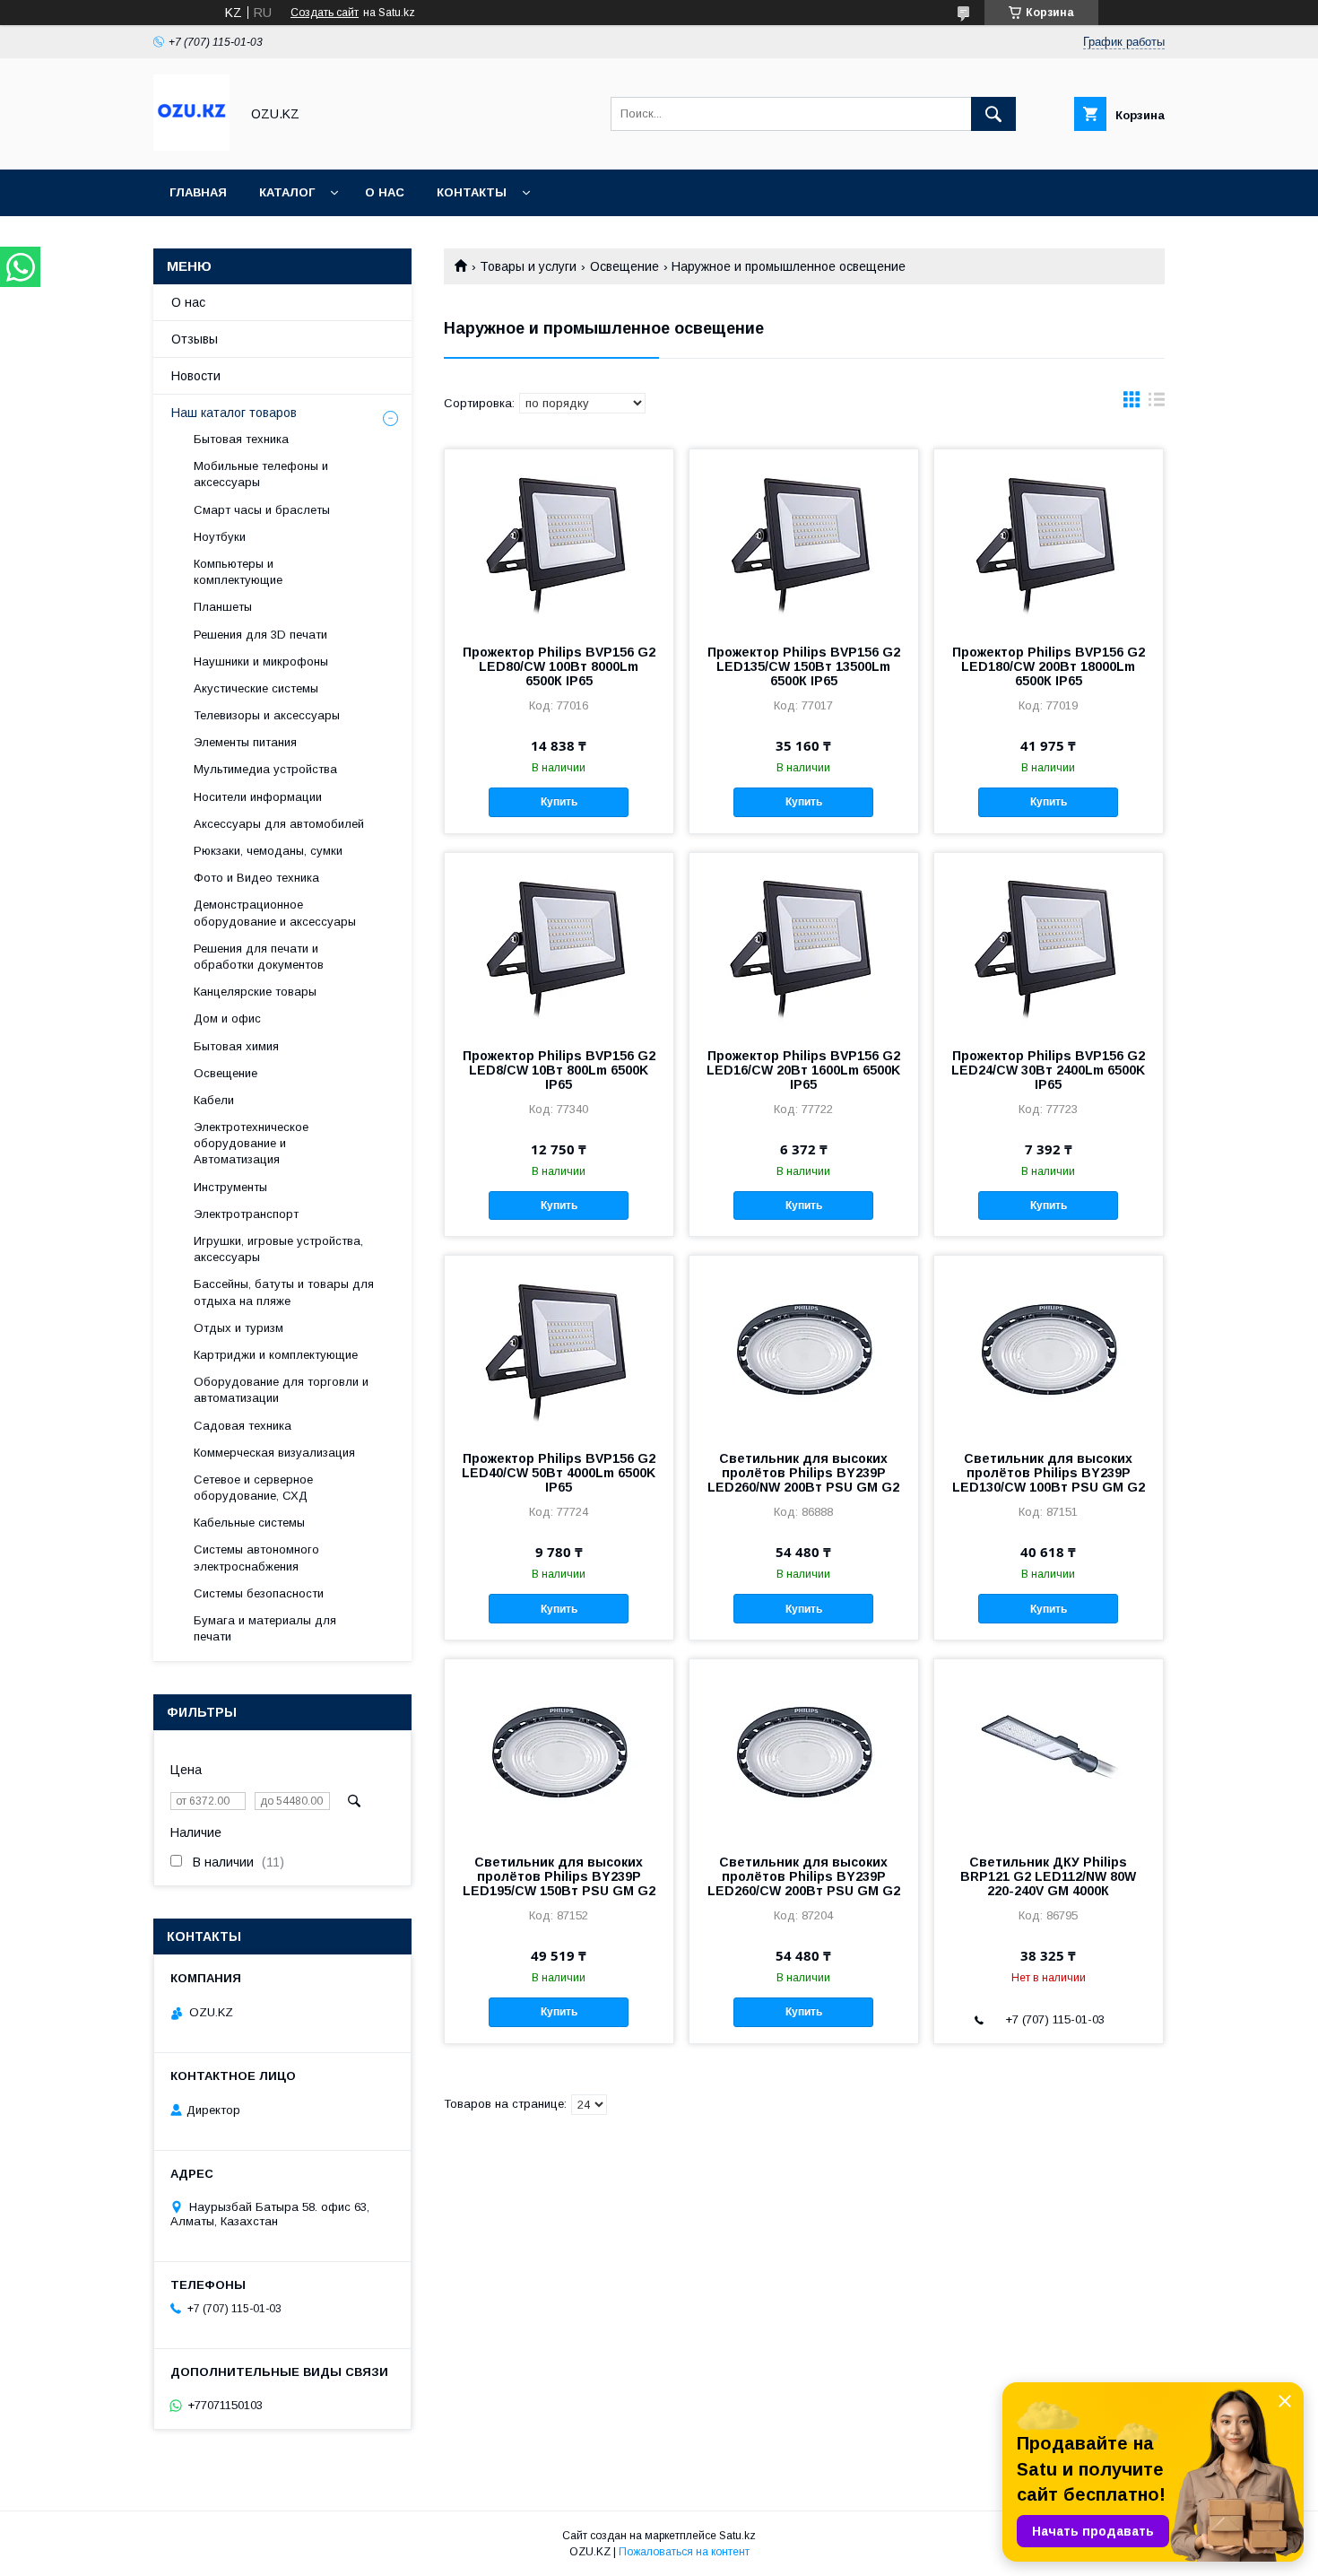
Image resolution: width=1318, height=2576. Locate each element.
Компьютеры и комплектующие (238, 572)
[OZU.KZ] (191, 146)
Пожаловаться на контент (684, 2552)
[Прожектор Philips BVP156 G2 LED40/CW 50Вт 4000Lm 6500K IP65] (559, 1345)
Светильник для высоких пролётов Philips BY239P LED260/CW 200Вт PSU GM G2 (804, 1876)
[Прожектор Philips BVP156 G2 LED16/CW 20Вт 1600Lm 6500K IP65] (804, 943)
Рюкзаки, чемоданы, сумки (268, 851)
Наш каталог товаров (234, 413)
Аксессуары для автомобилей (279, 824)
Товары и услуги (528, 266)
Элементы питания (245, 742)
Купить (559, 802)
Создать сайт (325, 13)
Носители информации (258, 797)
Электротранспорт (246, 1214)
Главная (198, 192)
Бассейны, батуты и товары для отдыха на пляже (284, 1292)
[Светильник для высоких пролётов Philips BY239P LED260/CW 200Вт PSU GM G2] (804, 1749)
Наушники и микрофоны (261, 661)
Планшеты (223, 607)
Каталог (287, 192)
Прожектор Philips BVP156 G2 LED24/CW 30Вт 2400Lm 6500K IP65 (1048, 1070)
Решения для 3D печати (260, 635)
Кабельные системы (249, 1523)
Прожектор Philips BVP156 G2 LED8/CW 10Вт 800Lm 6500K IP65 (559, 1070)
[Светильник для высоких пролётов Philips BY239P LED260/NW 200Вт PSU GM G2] (804, 1345)
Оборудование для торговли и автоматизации (281, 1390)
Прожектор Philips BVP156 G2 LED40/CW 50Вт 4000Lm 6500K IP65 (559, 1473)
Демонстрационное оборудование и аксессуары (275, 913)
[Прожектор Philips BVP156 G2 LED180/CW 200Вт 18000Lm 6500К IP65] (1049, 539)
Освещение (624, 266)
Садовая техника (243, 1426)
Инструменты (230, 1187)
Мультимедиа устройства (265, 769)
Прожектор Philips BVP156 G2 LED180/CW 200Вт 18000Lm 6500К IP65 (1049, 666)
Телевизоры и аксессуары (267, 715)
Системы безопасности (259, 1593)
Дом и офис (227, 1018)
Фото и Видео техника (256, 878)
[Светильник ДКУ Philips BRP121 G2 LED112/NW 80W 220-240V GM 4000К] (1049, 1749)
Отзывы (195, 339)
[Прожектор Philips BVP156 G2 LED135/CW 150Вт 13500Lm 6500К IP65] (804, 539)
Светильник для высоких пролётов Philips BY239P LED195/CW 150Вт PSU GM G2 (559, 1876)
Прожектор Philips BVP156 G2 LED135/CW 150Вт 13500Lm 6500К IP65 (804, 666)
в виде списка (1157, 404)
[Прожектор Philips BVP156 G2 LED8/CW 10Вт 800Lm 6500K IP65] (559, 943)
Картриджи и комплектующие (276, 1355)
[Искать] (993, 114)
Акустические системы (256, 688)
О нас (385, 192)
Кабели (214, 1100)
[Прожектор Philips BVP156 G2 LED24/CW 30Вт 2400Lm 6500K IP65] (1049, 943)
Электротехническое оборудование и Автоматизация (251, 1143)
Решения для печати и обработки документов (259, 957)
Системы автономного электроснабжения (256, 1558)
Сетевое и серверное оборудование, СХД (253, 1488)
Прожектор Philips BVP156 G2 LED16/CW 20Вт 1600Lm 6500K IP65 (803, 1070)
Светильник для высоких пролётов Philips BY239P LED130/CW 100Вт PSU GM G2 (1049, 1473)
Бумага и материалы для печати (265, 1628)
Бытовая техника (241, 439)
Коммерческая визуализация (274, 1453)
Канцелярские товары (255, 992)
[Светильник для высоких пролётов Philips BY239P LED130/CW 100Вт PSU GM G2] (1049, 1345)
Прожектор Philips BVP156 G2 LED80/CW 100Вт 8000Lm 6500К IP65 (559, 666)
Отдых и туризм (238, 1328)
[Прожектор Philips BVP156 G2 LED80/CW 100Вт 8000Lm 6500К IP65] (559, 539)
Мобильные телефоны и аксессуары (261, 474)
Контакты (472, 192)
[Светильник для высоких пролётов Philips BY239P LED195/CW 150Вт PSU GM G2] (559, 1749)
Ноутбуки (220, 537)
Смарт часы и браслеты (262, 510)
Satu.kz (737, 2536)
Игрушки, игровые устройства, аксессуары (278, 1249)
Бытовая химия (236, 1046)
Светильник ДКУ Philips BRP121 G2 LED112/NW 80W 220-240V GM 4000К (1048, 1876)
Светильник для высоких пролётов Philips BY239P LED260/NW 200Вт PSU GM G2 (803, 1473)
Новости (196, 376)
